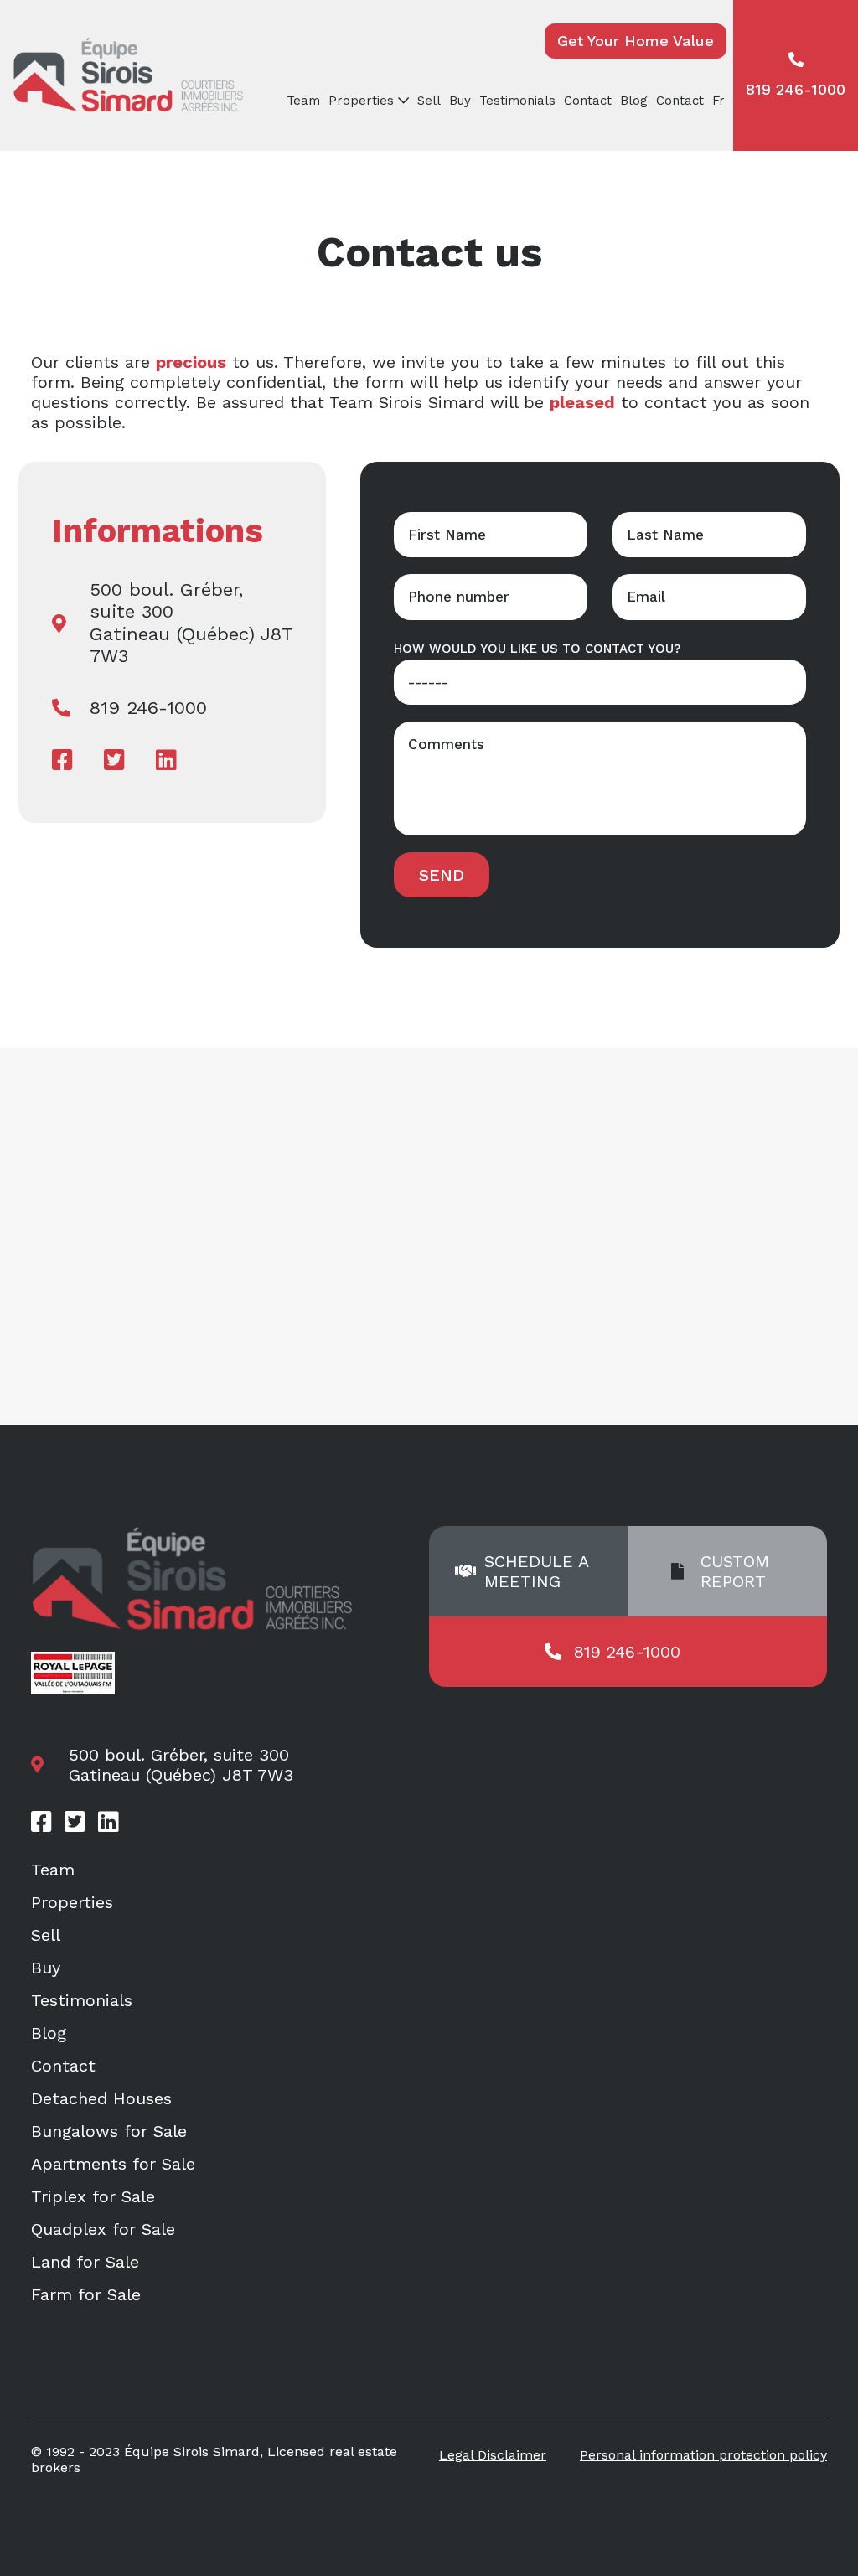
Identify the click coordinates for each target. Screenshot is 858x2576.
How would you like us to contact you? (537, 649)
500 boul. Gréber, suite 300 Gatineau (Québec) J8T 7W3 (191, 623)
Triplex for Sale (93, 2196)
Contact (588, 101)
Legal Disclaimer (493, 2455)
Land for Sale (85, 2262)
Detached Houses (101, 2098)
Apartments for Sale (113, 2164)
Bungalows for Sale (109, 2131)
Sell (429, 101)
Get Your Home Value (636, 41)
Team (303, 101)
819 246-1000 (796, 89)
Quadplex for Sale (103, 2229)
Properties (72, 1902)
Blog (634, 101)
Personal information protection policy (703, 2455)
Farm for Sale (86, 2294)
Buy (460, 101)
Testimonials (517, 101)
